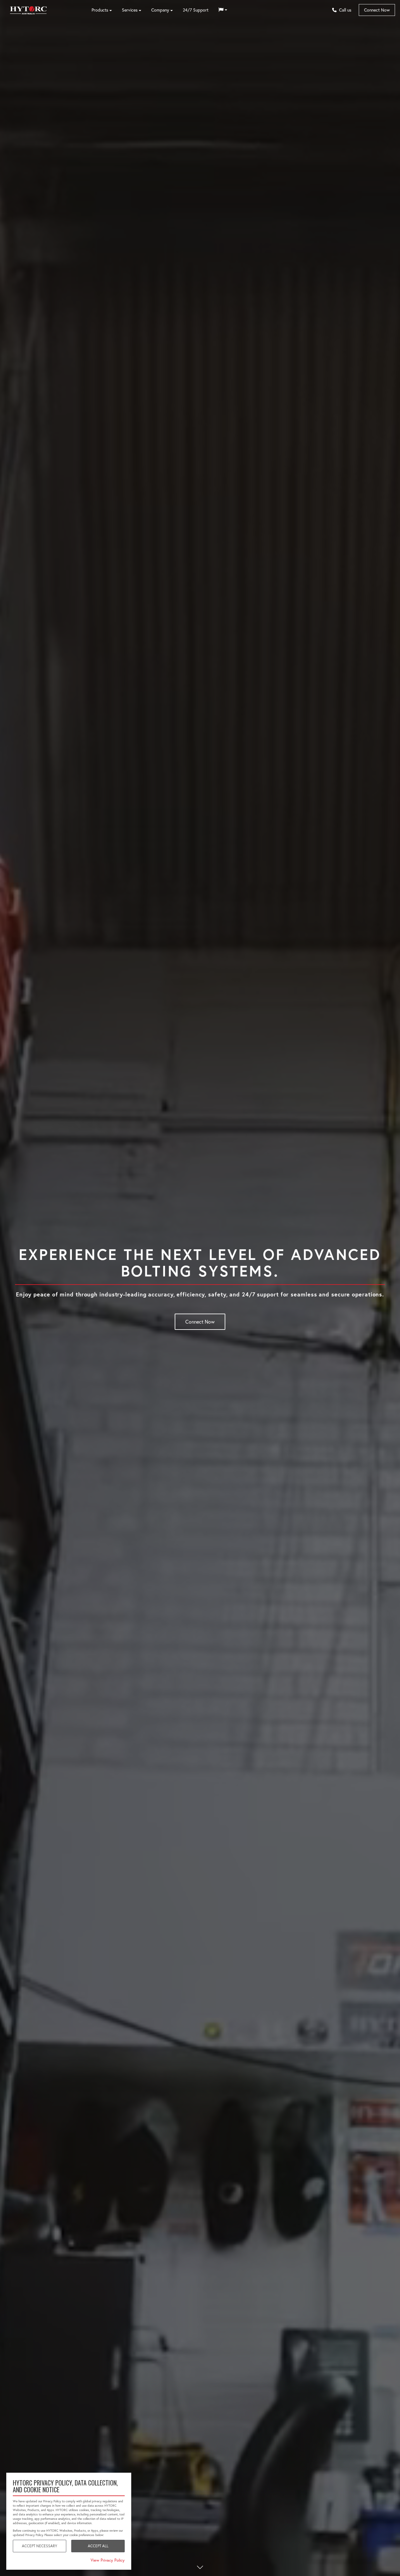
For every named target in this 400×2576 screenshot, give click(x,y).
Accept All (98, 2546)
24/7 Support (196, 10)
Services (130, 10)
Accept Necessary (40, 2546)
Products (100, 10)
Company (160, 10)
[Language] (223, 10)
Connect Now (377, 10)
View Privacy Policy (108, 2560)
